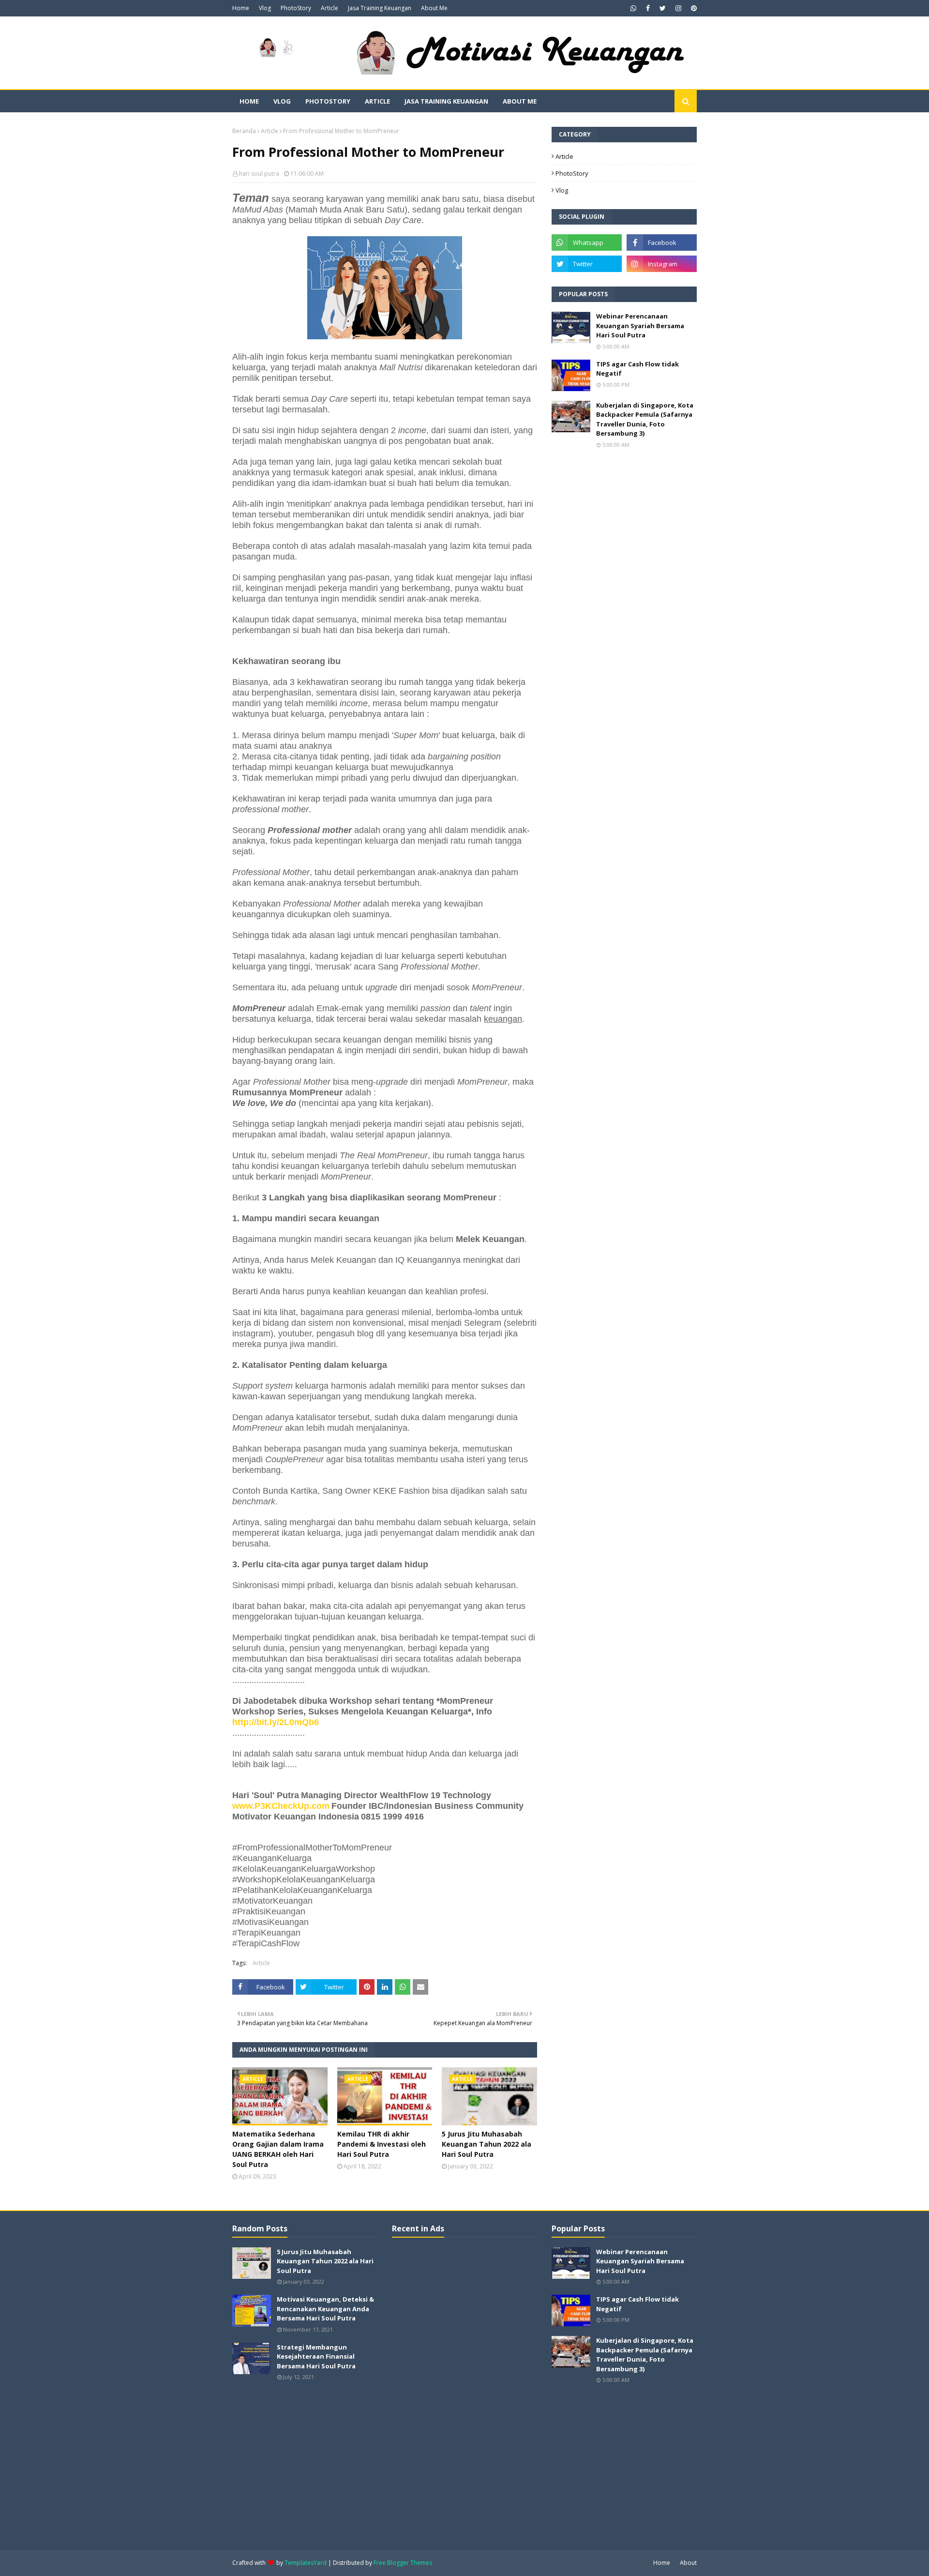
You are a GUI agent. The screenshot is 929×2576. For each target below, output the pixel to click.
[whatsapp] (633, 8)
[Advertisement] (464, 2393)
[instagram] (678, 8)
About (688, 2563)
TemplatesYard (306, 2563)
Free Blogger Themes (403, 2563)
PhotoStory (296, 8)
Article (330, 8)
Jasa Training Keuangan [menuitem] (446, 101)
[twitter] (663, 8)
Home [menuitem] (249, 101)
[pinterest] (693, 8)
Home (241, 8)
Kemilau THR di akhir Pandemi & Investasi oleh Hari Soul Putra (382, 2144)
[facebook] (648, 8)
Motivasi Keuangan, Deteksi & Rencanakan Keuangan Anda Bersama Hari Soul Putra (325, 2309)
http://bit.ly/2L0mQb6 (276, 1722)
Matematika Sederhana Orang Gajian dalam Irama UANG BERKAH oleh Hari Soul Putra (278, 2149)
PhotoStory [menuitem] (328, 101)
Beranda (244, 131)
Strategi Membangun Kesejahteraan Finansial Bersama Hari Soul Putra (316, 2356)
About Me (434, 8)
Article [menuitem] (377, 101)
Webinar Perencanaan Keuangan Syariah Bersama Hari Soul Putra (640, 326)
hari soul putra (259, 174)
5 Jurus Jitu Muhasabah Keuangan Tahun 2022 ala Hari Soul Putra (487, 2144)
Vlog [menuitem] (282, 101)
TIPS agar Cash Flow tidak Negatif (637, 369)
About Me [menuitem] (520, 101)
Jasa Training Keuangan (380, 8)
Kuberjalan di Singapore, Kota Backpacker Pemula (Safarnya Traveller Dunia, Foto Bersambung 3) (645, 419)
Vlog (265, 8)
